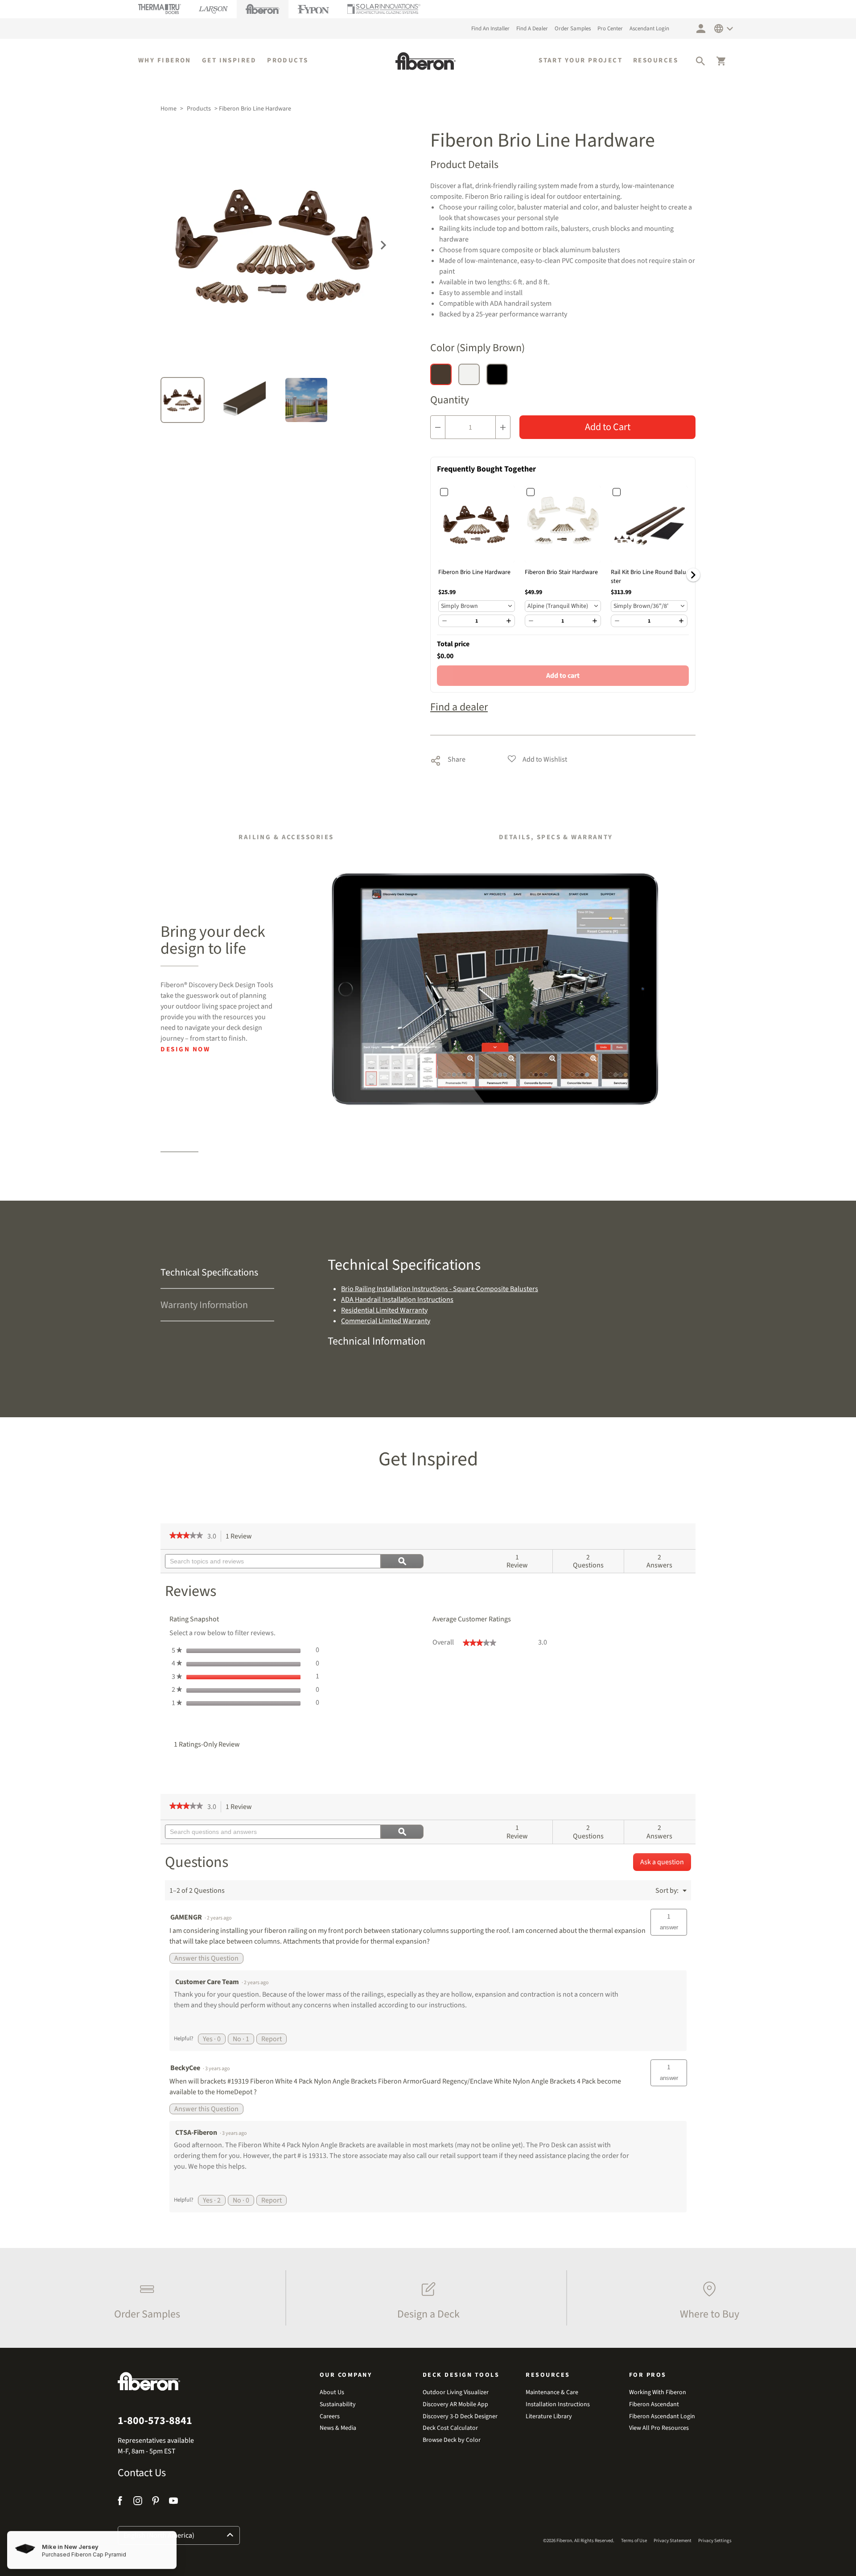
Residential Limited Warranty (384, 1310)
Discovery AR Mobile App (455, 2405)
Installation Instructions (558, 2405)
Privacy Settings (715, 2541)
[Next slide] (383, 244)
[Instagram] (138, 2502)
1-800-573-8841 (155, 2421)
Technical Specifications (209, 1272)
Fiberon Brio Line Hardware (474, 572)
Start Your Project (580, 61)
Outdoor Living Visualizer (456, 2393)
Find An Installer (490, 29)
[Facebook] (121, 2502)
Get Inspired (229, 61)
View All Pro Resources (659, 2428)
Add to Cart (608, 427)
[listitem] (145, 2298)
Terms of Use (634, 2541)
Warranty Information (204, 1305)
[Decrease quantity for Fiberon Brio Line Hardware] (438, 427)
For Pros (648, 2375)
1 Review (241, 1537)
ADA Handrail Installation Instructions (397, 1300)
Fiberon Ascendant (654, 2405)
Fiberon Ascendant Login (662, 2417)
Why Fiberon (165, 61)
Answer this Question (206, 1958)
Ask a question (662, 1862)
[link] (186, 1536)
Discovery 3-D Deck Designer (460, 2417)
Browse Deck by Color (452, 2440)
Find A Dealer (532, 29)
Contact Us (142, 2473)
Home (169, 109)
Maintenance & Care (552, 2393)
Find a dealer (459, 707)
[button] (700, 61)
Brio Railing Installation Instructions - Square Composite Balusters (440, 1289)
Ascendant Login (649, 29)
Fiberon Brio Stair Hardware (561, 572)
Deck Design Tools (461, 2375)
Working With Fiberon (658, 2393)
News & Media (338, 2428)
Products (288, 61)
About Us (332, 2393)
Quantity (450, 400)
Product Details (464, 165)
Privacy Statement (673, 2541)
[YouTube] (173, 2502)
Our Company (346, 2375)
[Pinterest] (156, 2502)
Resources (656, 61)
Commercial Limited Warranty (386, 1321)
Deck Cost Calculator (450, 2428)
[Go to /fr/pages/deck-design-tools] (496, 989)
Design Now (185, 1049)
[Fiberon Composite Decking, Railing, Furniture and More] (426, 61)
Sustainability (338, 2405)
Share (448, 759)
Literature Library (549, 2417)
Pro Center (610, 29)
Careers (330, 2417)
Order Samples (573, 29)
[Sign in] (701, 29)
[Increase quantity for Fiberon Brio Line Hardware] (503, 427)
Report (272, 2039)
